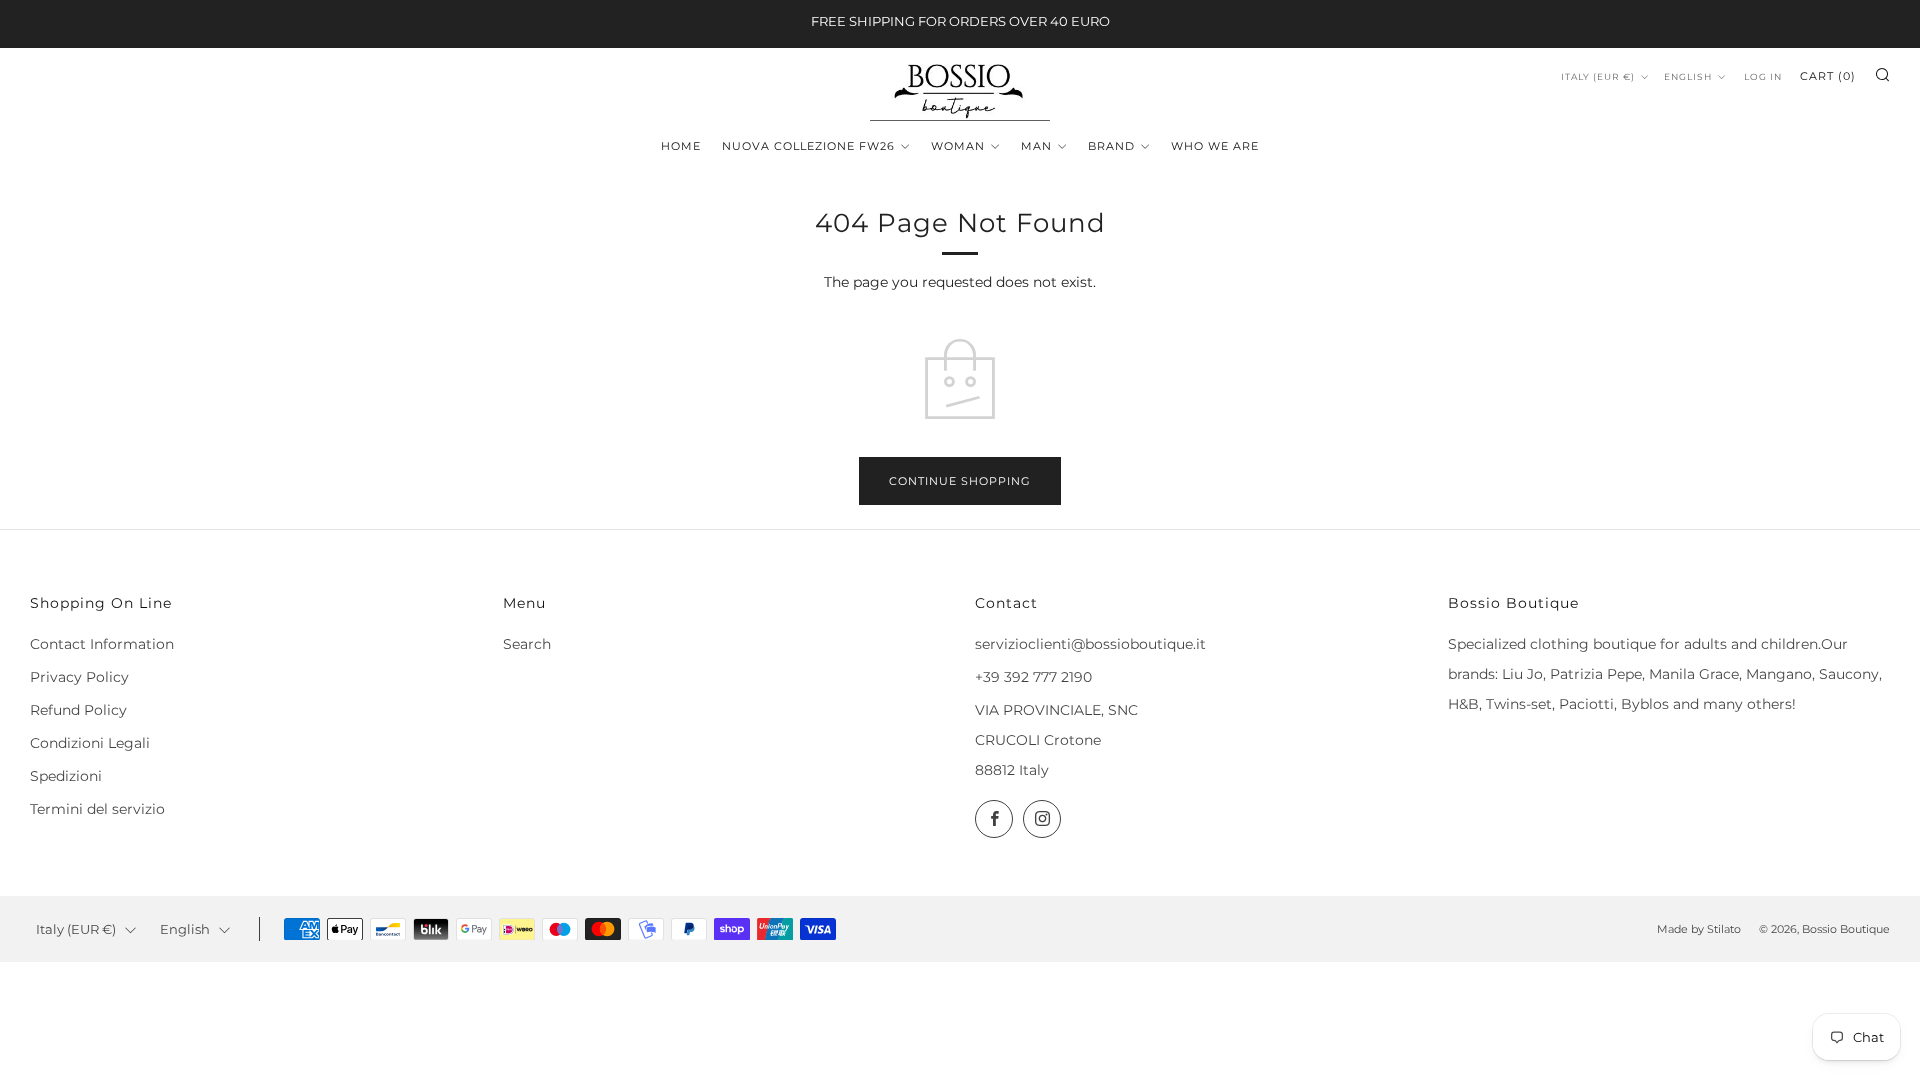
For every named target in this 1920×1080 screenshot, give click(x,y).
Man (1036, 146)
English (1688, 76)
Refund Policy (78, 710)
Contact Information (102, 644)
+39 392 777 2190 (1033, 677)
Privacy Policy (79, 677)
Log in (1763, 76)
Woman (958, 146)
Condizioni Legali (90, 743)
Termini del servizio (97, 809)
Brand (1111, 146)
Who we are (1215, 146)
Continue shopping (960, 481)
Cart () (1828, 76)
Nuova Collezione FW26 (808, 146)
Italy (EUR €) (1598, 76)
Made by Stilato (1699, 929)
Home (681, 146)
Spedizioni (66, 776)
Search (527, 644)
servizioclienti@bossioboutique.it (1090, 644)
